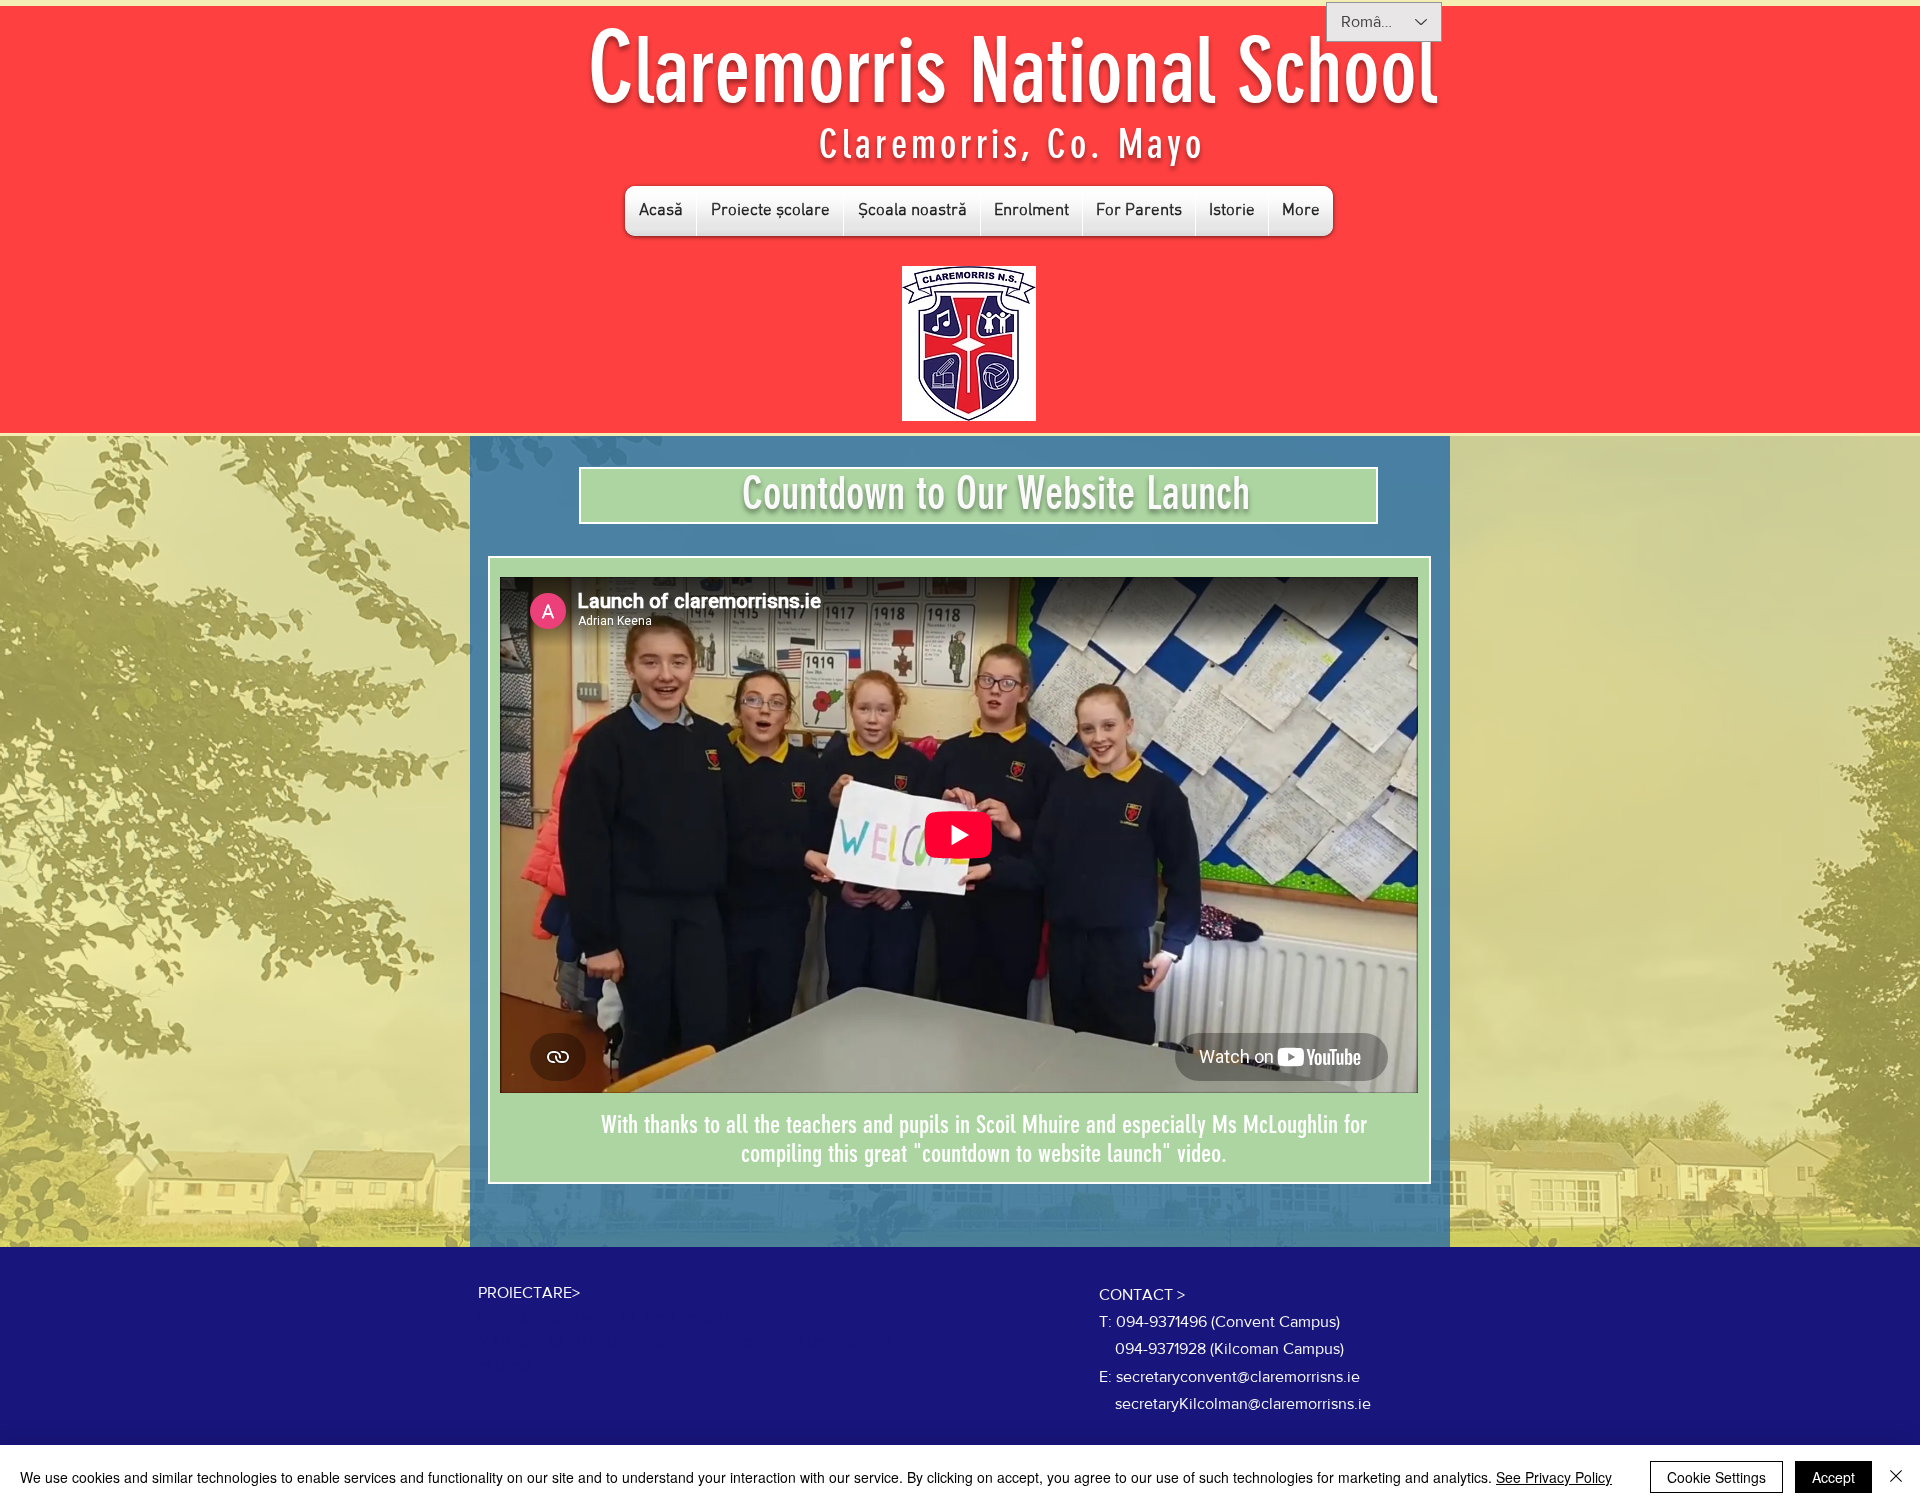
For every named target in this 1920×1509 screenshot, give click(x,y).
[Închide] (1896, 1477)
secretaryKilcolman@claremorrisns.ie (1243, 1403)
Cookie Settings (1716, 1477)
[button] (770, 211)
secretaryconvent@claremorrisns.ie (1238, 1376)
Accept (1833, 1477)
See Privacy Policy (1554, 1477)
